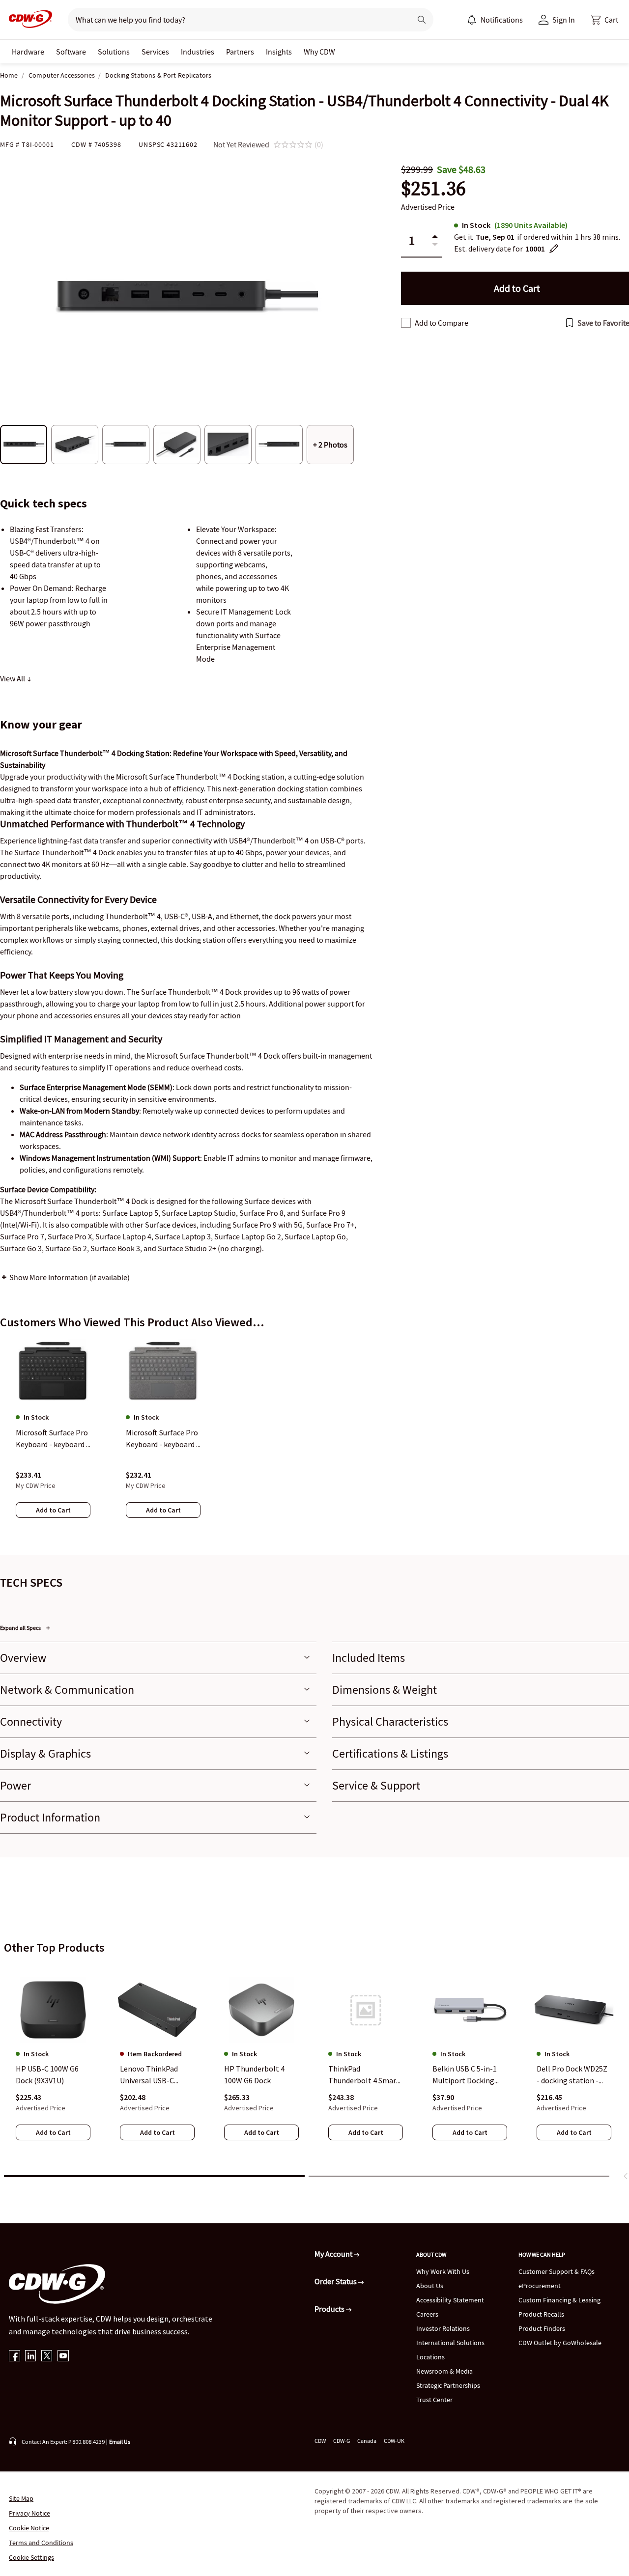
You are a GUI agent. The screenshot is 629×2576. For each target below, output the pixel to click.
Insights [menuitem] (279, 52)
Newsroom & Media (444, 2371)
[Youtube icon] (63, 2357)
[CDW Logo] (28, 20)
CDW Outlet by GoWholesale (560, 2343)
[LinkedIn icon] (31, 2357)
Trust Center (434, 2400)
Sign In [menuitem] (564, 20)
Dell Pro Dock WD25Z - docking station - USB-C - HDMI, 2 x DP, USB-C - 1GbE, (572, 2075)
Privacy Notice (29, 2513)
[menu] (495, 20)
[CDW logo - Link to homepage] (28, 20)
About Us (430, 2286)
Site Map (21, 2498)
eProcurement (540, 2286)
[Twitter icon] (47, 2357)
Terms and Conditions (41, 2543)
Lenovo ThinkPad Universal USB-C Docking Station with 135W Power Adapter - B (157, 2075)
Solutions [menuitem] (114, 52)
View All (13, 678)
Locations (430, 2357)
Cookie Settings (31, 2557)
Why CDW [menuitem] (319, 52)
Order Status (336, 2281)
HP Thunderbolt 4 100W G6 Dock (254, 2075)
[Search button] (422, 20)
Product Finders (542, 2328)
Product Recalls (541, 2314)
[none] (28, 52)
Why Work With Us (443, 2271)
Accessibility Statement (450, 2300)
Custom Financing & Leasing (559, 2300)
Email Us (120, 2442)
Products (330, 2309)
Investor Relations (443, 2328)
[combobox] (236, 20)
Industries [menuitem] (198, 52)
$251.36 (433, 188)
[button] (604, 20)
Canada (367, 2441)
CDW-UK (394, 2441)
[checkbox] (406, 323)
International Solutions (450, 2343)
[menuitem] (472, 20)
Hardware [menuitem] (28, 52)
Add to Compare (442, 323)
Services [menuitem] (155, 52)
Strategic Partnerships (448, 2385)
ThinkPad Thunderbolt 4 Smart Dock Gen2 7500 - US (364, 2075)
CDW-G (342, 2441)
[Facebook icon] (14, 2357)
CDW (320, 2441)
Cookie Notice (29, 2528)
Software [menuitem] (71, 52)
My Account (334, 2254)
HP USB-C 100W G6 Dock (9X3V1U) (47, 2075)
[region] (314, 1438)
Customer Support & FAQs (557, 2271)
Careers (427, 2314)
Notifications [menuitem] (502, 20)
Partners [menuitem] (240, 52)
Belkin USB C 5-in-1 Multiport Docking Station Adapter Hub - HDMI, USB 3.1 (469, 2075)
